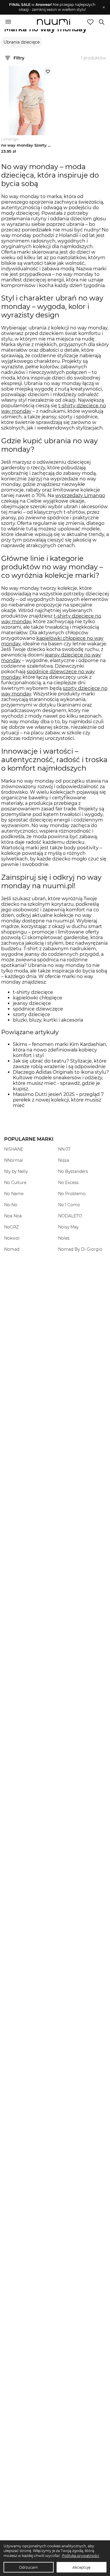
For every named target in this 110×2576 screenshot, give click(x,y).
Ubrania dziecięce (22, 42)
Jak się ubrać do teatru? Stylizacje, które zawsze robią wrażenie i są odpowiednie (60, 1064)
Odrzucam (28, 2567)
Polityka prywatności (81, 2556)
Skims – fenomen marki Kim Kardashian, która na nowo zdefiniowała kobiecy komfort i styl (60, 1050)
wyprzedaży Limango (80, 495)
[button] (52, 7)
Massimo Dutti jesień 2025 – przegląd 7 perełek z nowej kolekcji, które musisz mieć (58, 1100)
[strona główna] (54, 23)
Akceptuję (81, 2567)
